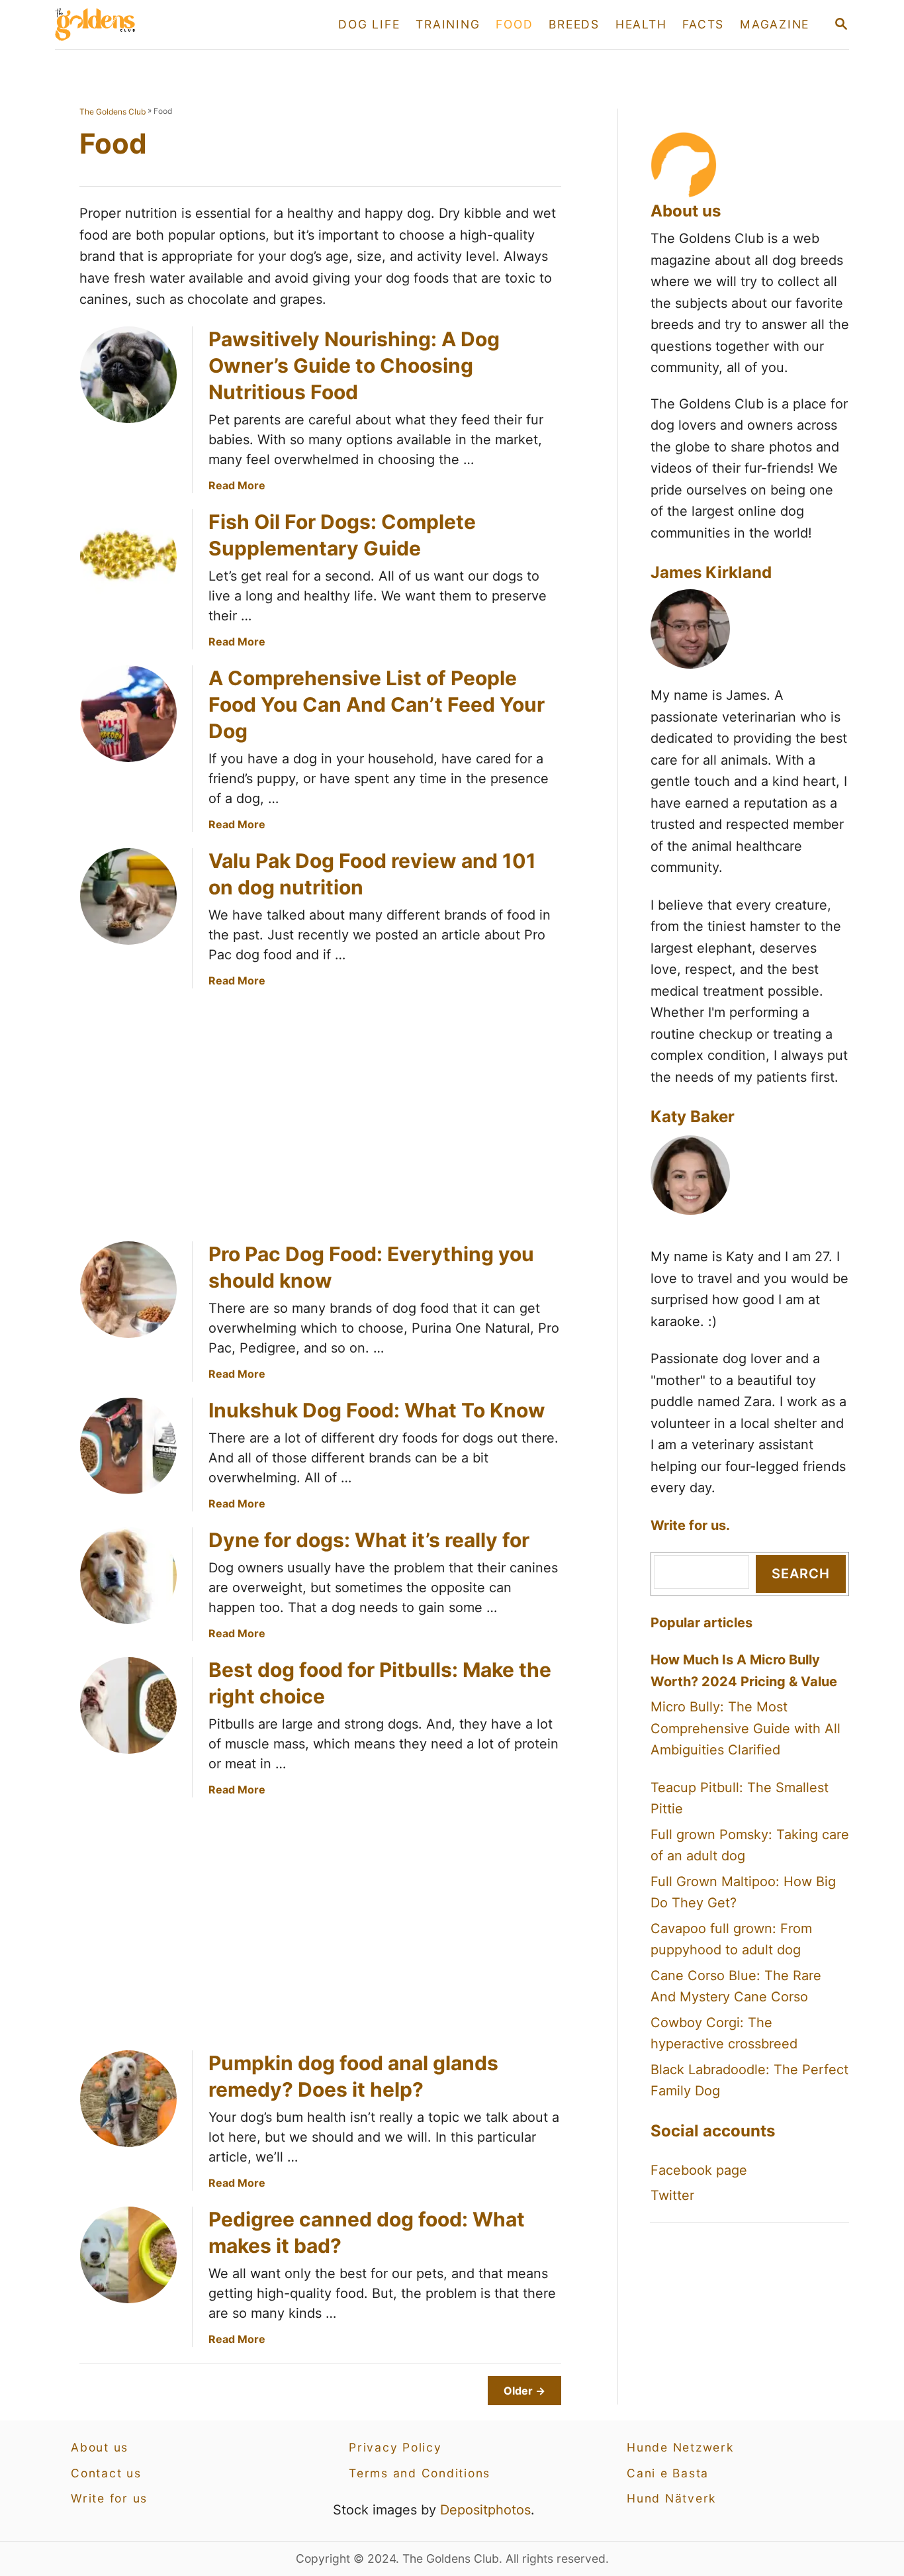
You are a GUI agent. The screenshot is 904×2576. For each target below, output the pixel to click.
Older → (524, 2391)
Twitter (672, 2195)
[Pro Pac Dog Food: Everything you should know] (128, 1290)
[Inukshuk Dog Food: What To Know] (128, 1446)
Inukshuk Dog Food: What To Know (377, 1410)
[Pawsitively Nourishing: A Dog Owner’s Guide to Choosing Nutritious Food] (128, 375)
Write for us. (690, 1525)
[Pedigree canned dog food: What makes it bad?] (128, 2255)
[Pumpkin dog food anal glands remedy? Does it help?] (128, 2099)
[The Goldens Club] (173, 24)
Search (801, 1574)
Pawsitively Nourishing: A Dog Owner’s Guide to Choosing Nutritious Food (354, 365)
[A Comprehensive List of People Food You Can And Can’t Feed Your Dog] (128, 714)
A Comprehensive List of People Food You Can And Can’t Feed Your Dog (377, 704)
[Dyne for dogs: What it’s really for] (128, 1576)
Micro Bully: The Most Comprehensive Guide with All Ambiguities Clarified (746, 1728)
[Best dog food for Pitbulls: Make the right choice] (128, 1705)
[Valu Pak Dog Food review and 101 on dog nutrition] (128, 896)
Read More (237, 485)
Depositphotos (485, 2510)
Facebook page (699, 2170)
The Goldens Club (113, 112)
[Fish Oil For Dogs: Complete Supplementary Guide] (128, 557)
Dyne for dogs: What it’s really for (369, 1540)
